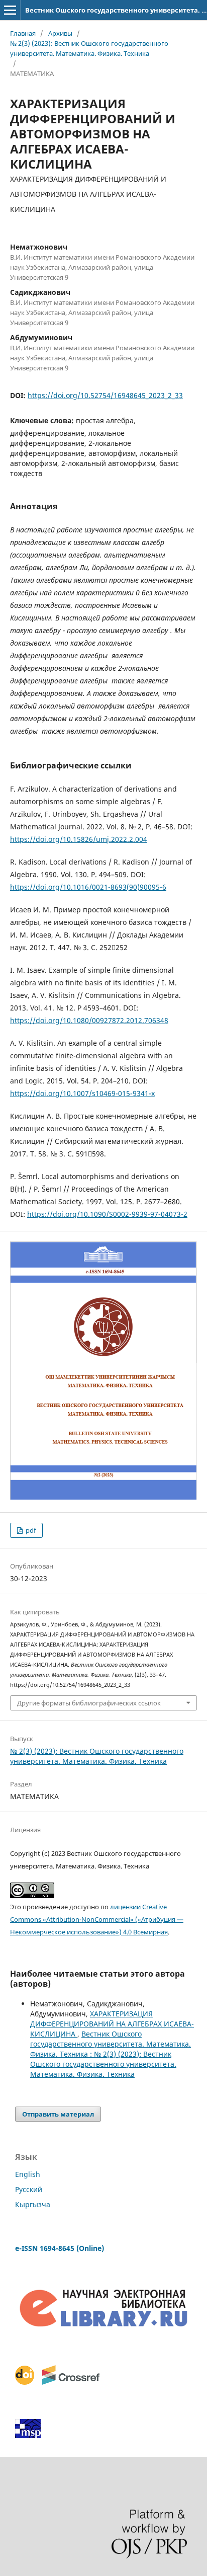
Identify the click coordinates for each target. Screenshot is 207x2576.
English (28, 2174)
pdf (30, 1530)
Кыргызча (33, 2204)
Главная (23, 33)
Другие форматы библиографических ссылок (89, 1703)
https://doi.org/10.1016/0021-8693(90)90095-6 (88, 887)
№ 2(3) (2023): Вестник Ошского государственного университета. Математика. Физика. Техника (89, 48)
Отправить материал (58, 2114)
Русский (29, 2189)
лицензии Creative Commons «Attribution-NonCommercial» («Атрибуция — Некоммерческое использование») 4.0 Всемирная (97, 1919)
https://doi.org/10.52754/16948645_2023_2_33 (105, 395)
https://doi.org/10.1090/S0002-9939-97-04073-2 (107, 1214)
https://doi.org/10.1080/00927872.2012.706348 (89, 1020)
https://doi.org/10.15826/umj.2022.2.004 (79, 839)
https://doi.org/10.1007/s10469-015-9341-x (82, 1093)
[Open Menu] (10, 10)
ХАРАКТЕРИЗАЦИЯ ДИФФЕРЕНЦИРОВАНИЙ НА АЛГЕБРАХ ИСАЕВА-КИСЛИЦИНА (112, 2024)
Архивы (60, 33)
